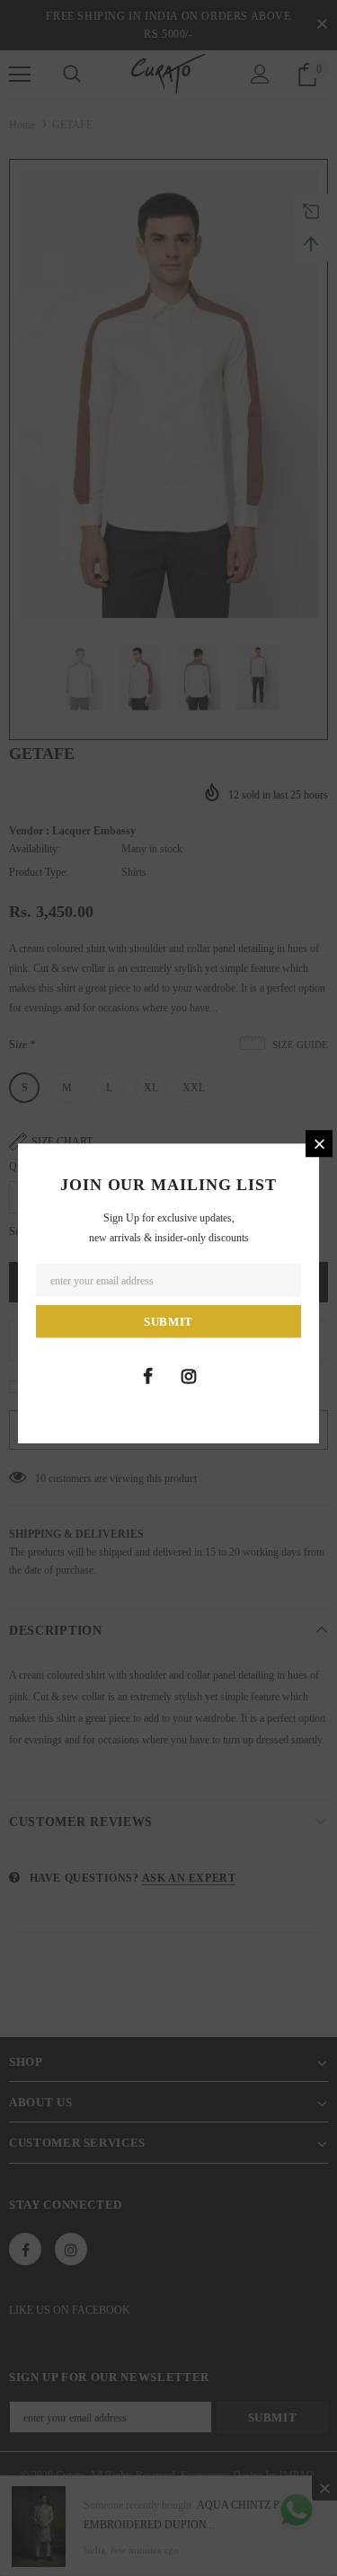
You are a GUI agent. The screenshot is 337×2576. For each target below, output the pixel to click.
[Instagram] (189, 1376)
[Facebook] (148, 1376)
